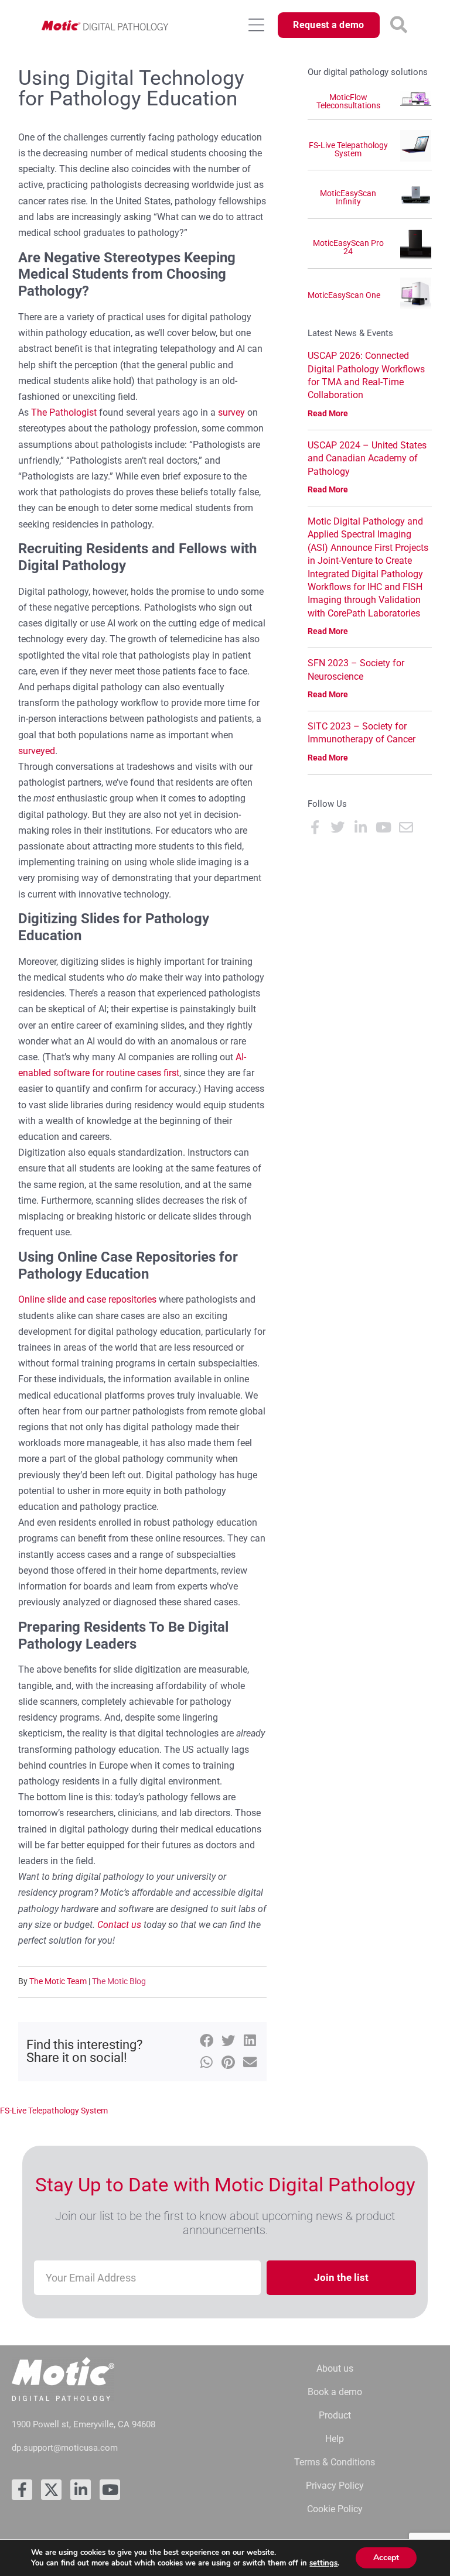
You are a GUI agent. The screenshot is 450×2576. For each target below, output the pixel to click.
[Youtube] (110, 2490)
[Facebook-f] (22, 2490)
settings (323, 2563)
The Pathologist (64, 412)
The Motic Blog (119, 1981)
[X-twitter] (51, 2490)
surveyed (37, 751)
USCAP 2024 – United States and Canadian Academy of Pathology (367, 458)
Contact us (119, 1925)
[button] (399, 25)
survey (231, 412)
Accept (386, 2558)
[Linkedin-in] (81, 2490)
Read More (328, 413)
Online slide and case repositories (87, 1299)
